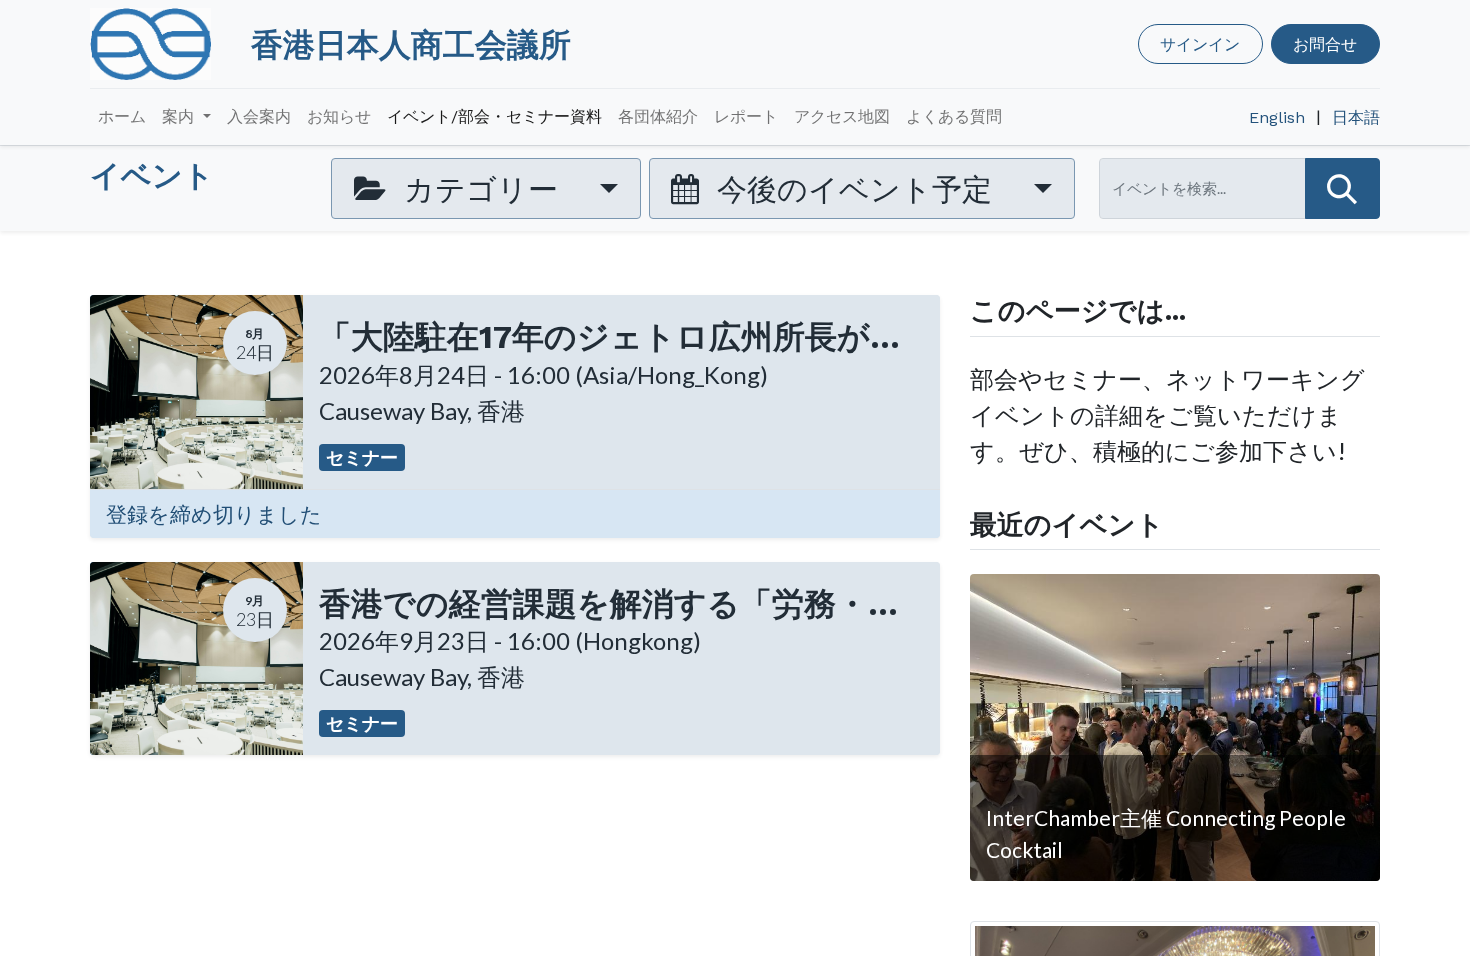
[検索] (1342, 188)
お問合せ (1325, 43)
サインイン (1200, 43)
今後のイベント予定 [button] (854, 188)
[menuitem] (122, 117)
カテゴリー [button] (481, 188)
